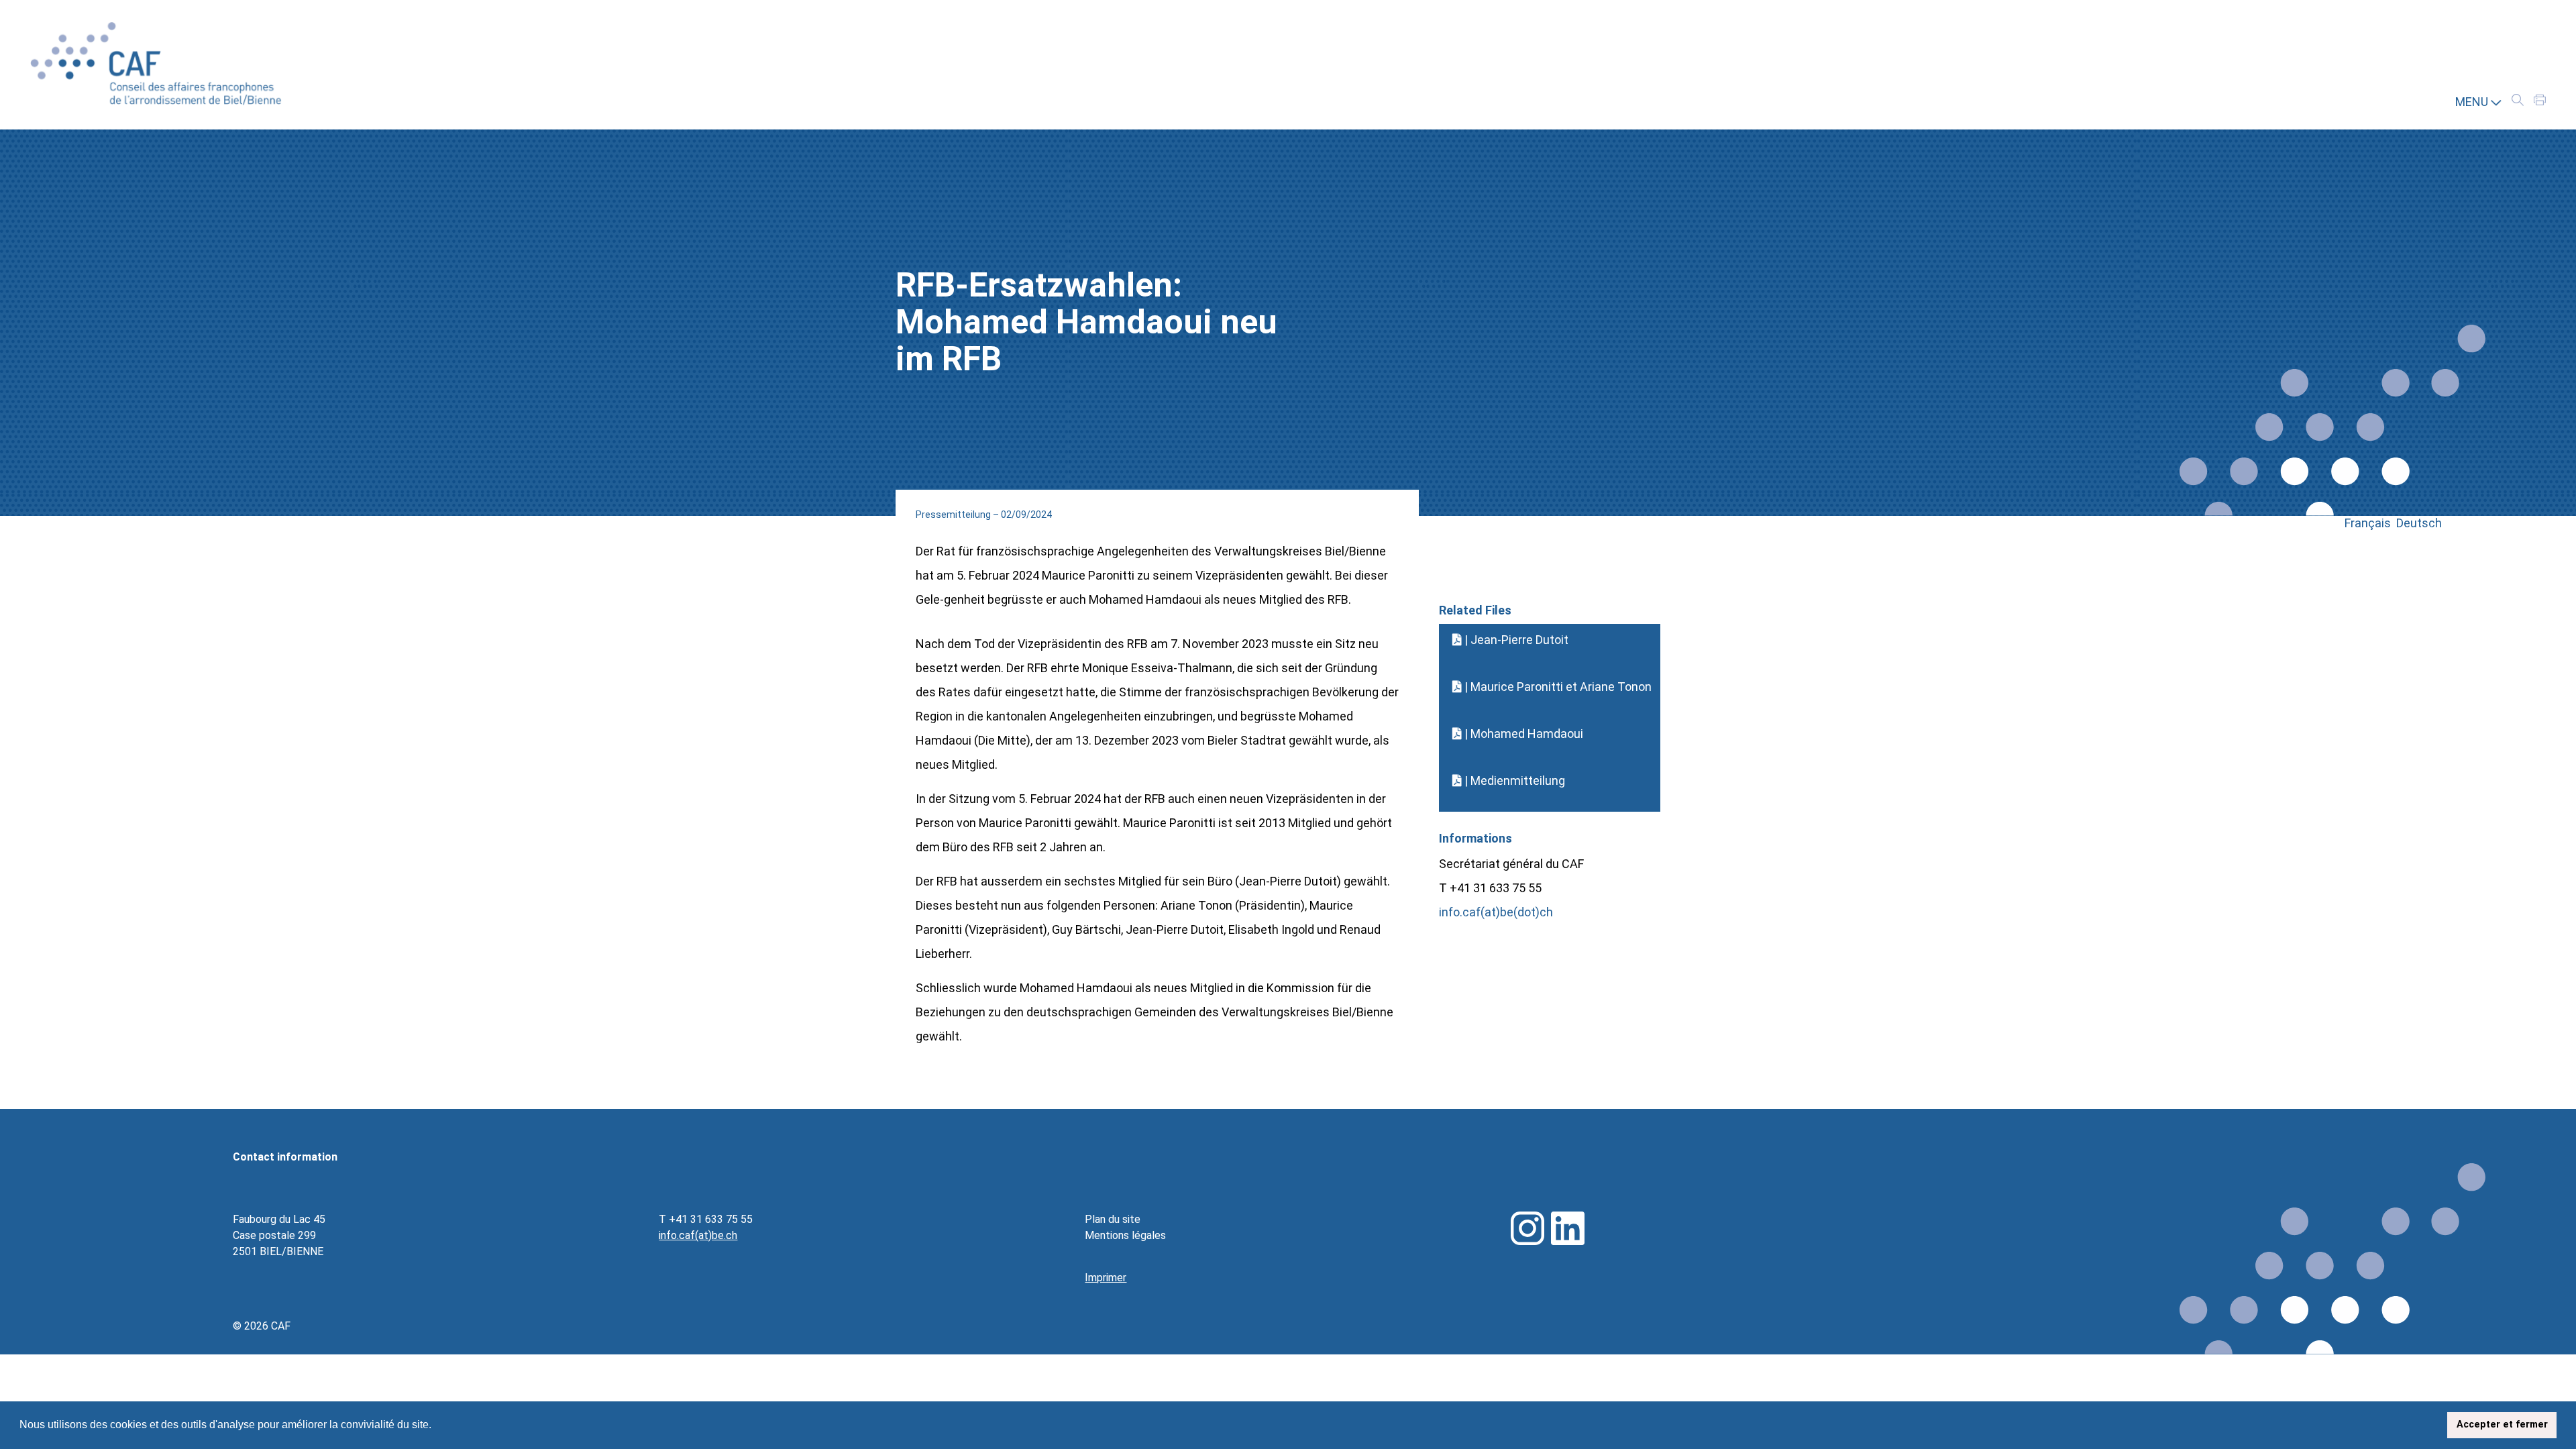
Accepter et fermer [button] (2502, 1425)
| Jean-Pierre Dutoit (1515, 640)
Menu (2473, 102)
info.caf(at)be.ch (698, 1235)
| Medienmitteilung (1513, 781)
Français (2370, 523)
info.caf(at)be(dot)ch (1496, 912)
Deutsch (2419, 523)
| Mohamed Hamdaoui (1522, 734)
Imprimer (1106, 1278)
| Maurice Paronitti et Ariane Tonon (1557, 687)
